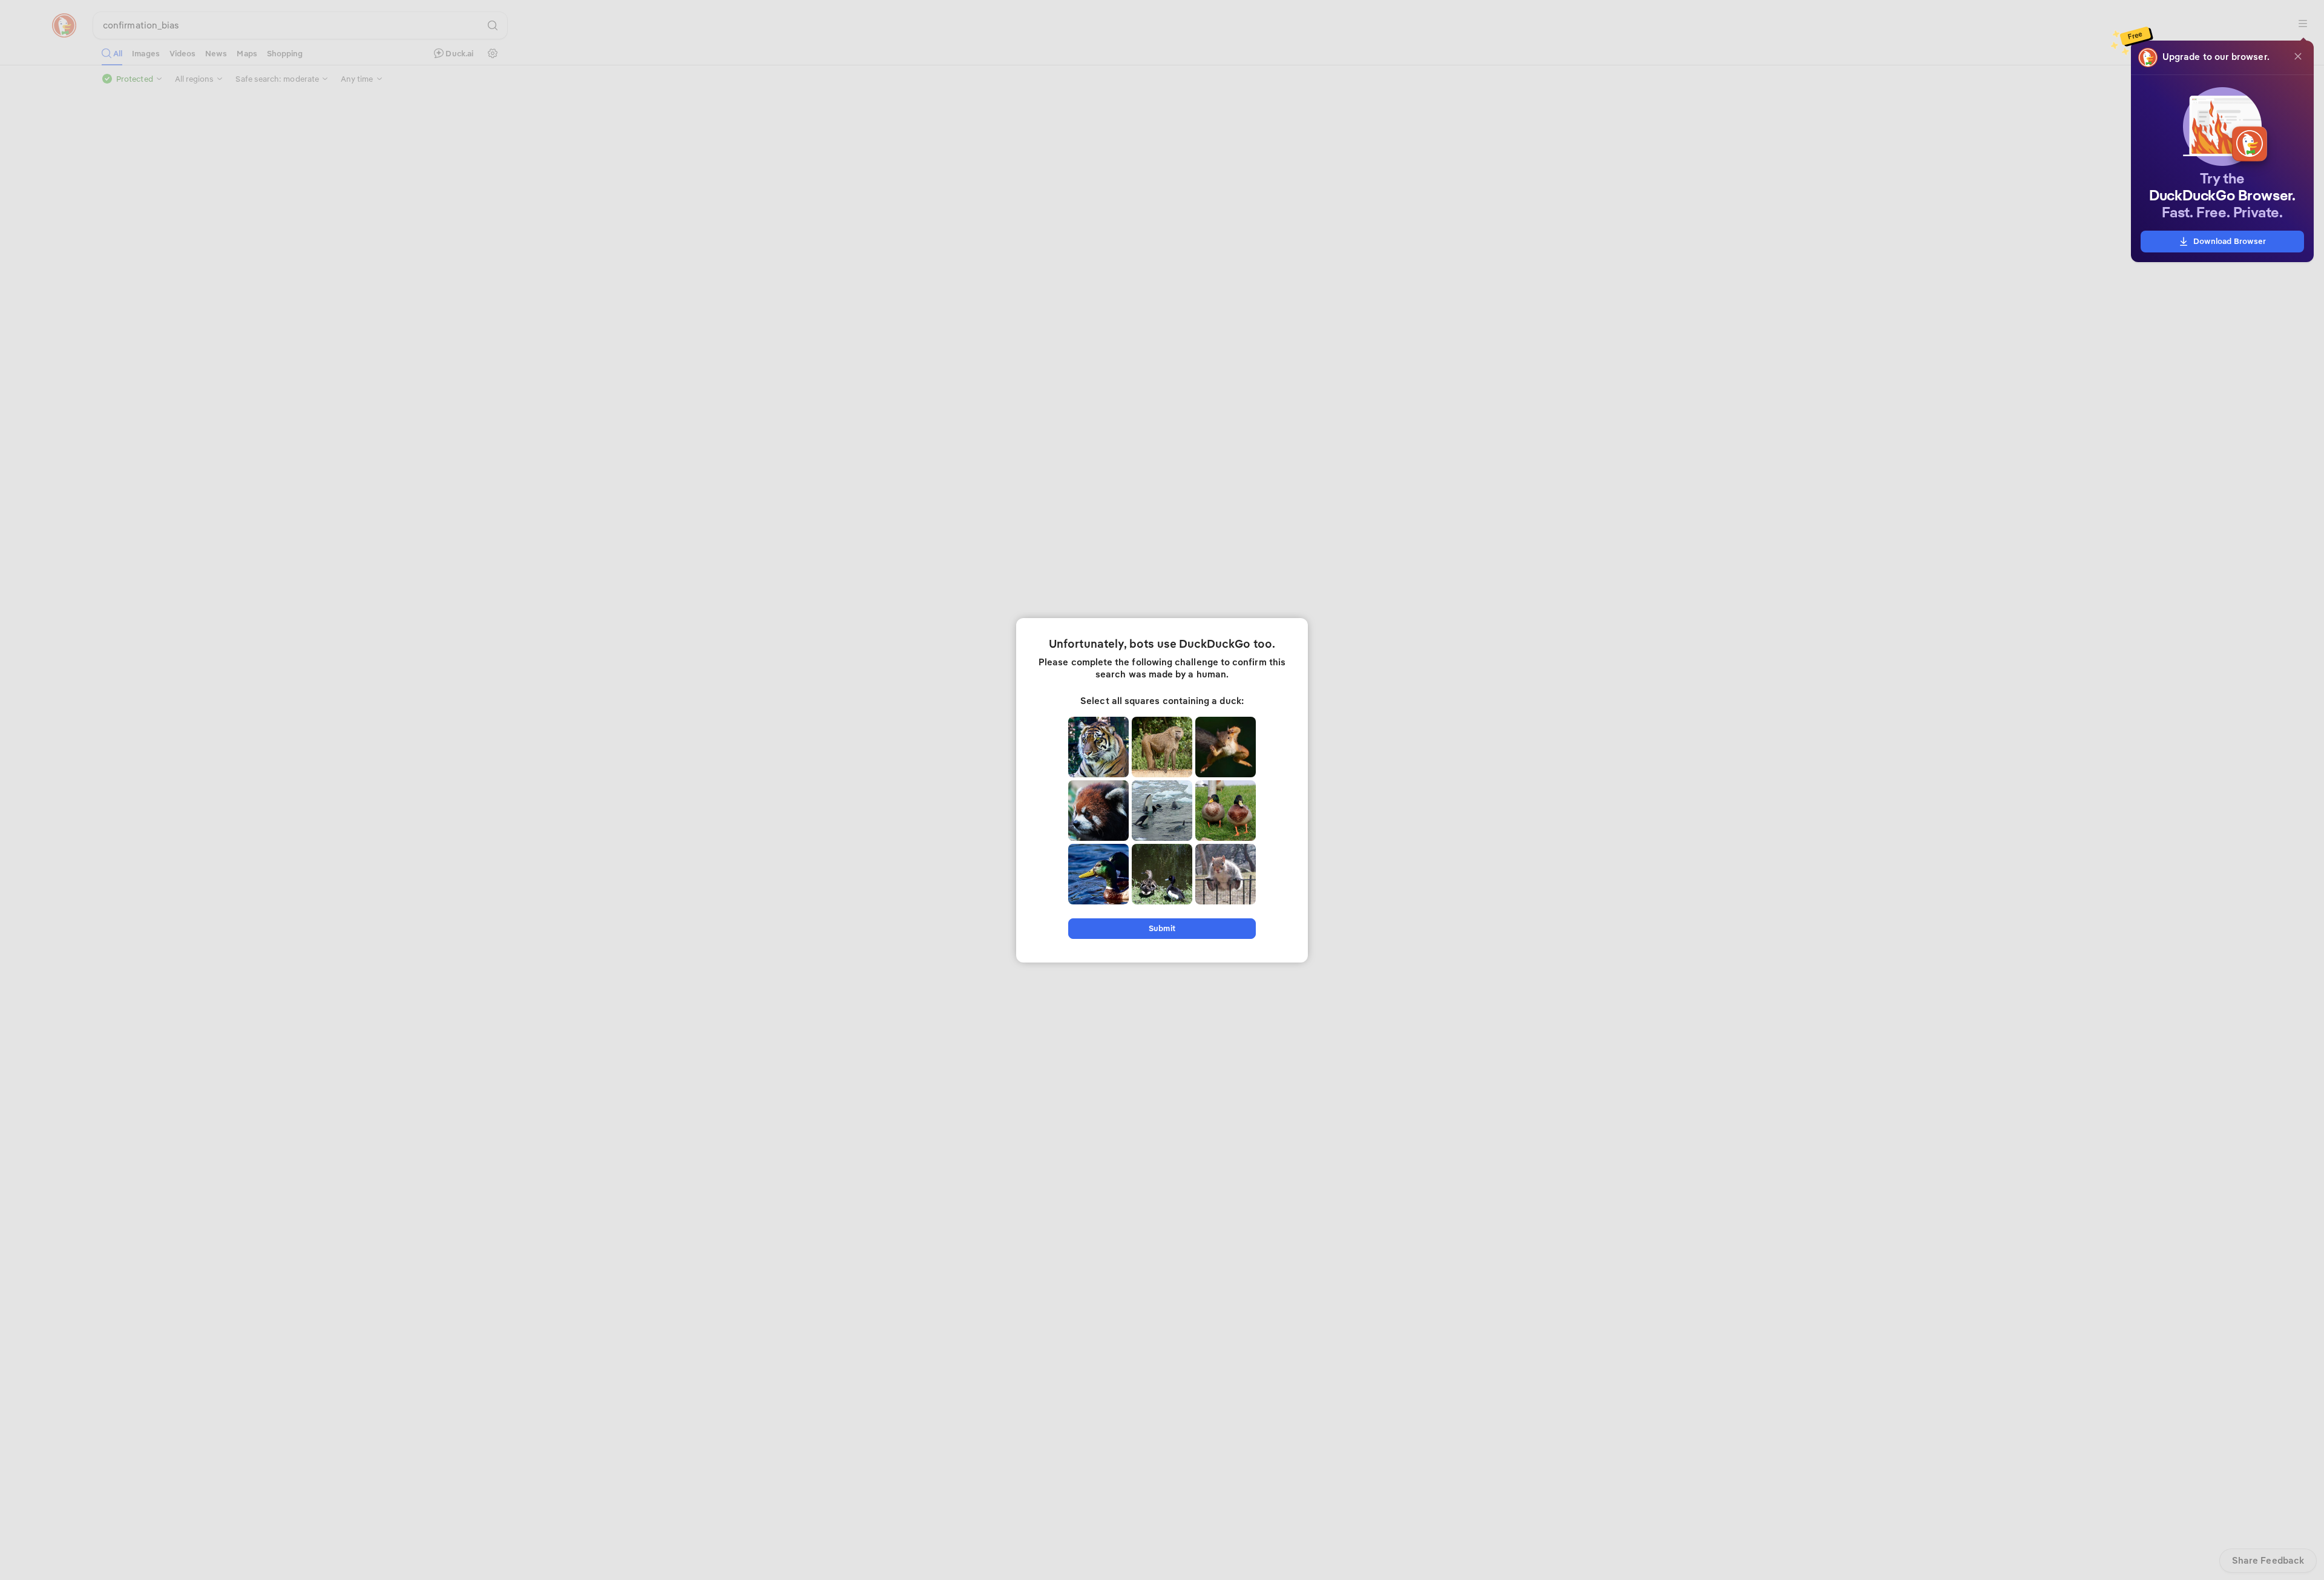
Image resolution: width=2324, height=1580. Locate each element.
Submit (1162, 928)
